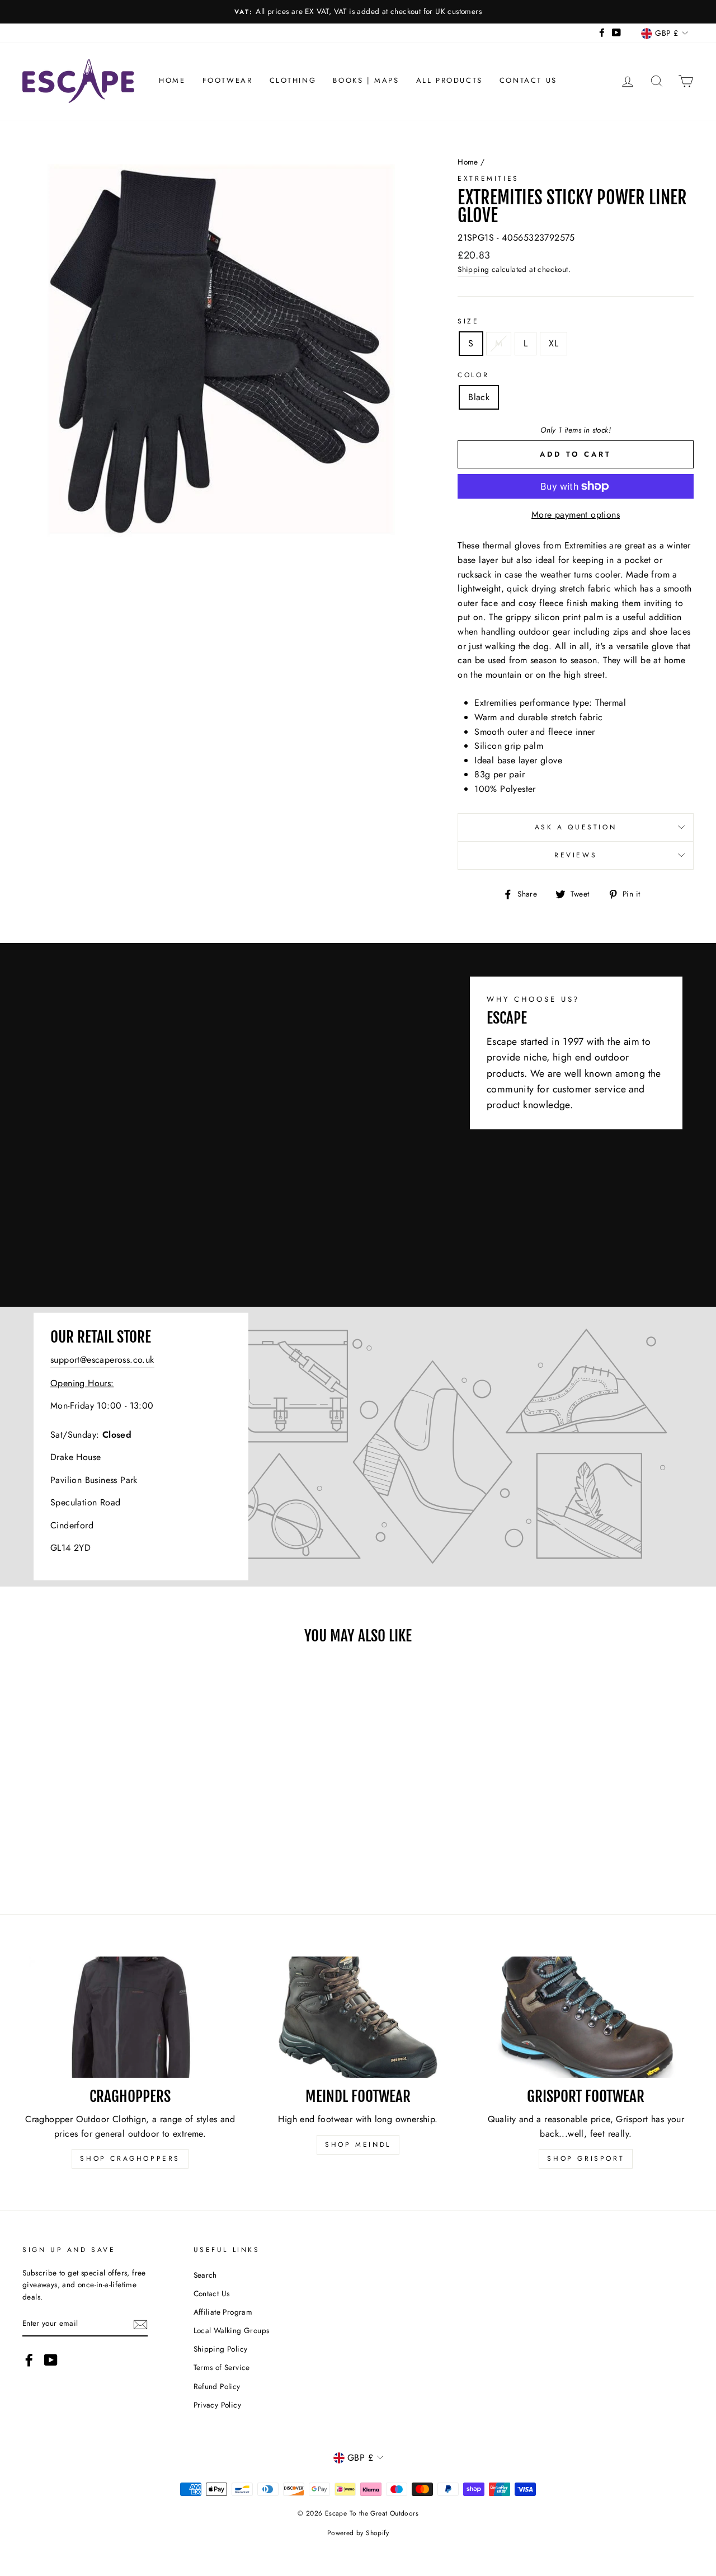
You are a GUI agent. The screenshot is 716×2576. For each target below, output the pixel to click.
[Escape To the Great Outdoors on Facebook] (29, 2360)
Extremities (488, 179)
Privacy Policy (218, 2405)
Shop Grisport (586, 2159)
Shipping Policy (221, 2349)
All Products (449, 80)
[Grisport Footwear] (586, 2017)
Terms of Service (222, 2367)
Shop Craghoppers (130, 2159)
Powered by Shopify (358, 2533)
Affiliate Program (223, 2312)
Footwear (228, 80)
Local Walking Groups (232, 2330)
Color (473, 375)
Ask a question (576, 827)
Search (205, 2275)
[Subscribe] (140, 2324)
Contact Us (528, 80)
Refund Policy (217, 2386)
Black (479, 397)
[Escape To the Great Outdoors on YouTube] (51, 2360)
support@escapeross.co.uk (102, 1360)
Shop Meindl (358, 2145)
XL (554, 343)
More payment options (576, 515)
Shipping (473, 269)
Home (172, 80)
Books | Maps (366, 80)
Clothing (293, 80)
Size (468, 321)
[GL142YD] (358, 1447)
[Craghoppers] (130, 2017)
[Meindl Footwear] (358, 2017)
